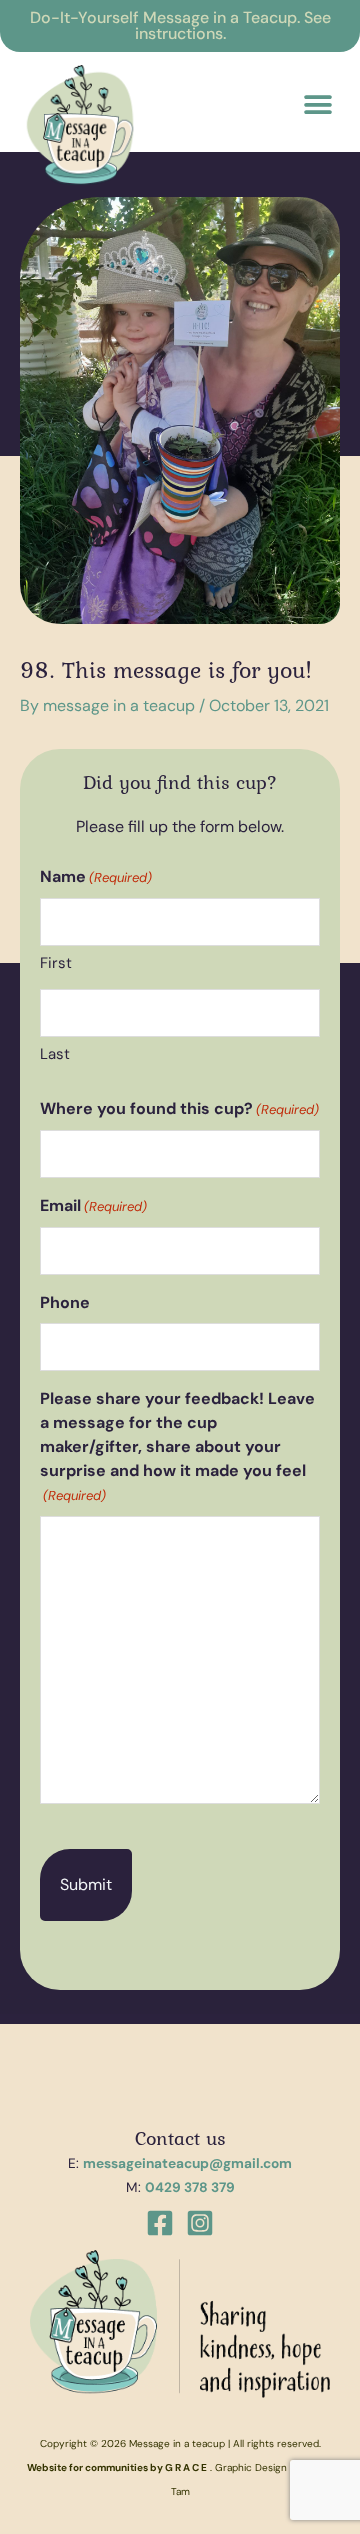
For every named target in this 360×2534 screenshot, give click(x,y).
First (56, 963)
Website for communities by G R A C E (117, 2467)
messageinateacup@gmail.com (187, 2163)
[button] (317, 104)
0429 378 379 (190, 2187)
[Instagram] (200, 2223)
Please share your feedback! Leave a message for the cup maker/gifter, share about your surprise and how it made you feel (177, 1446)
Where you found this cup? (179, 1108)
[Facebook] (160, 2223)
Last (55, 1054)
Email (93, 1205)
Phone (65, 1302)
